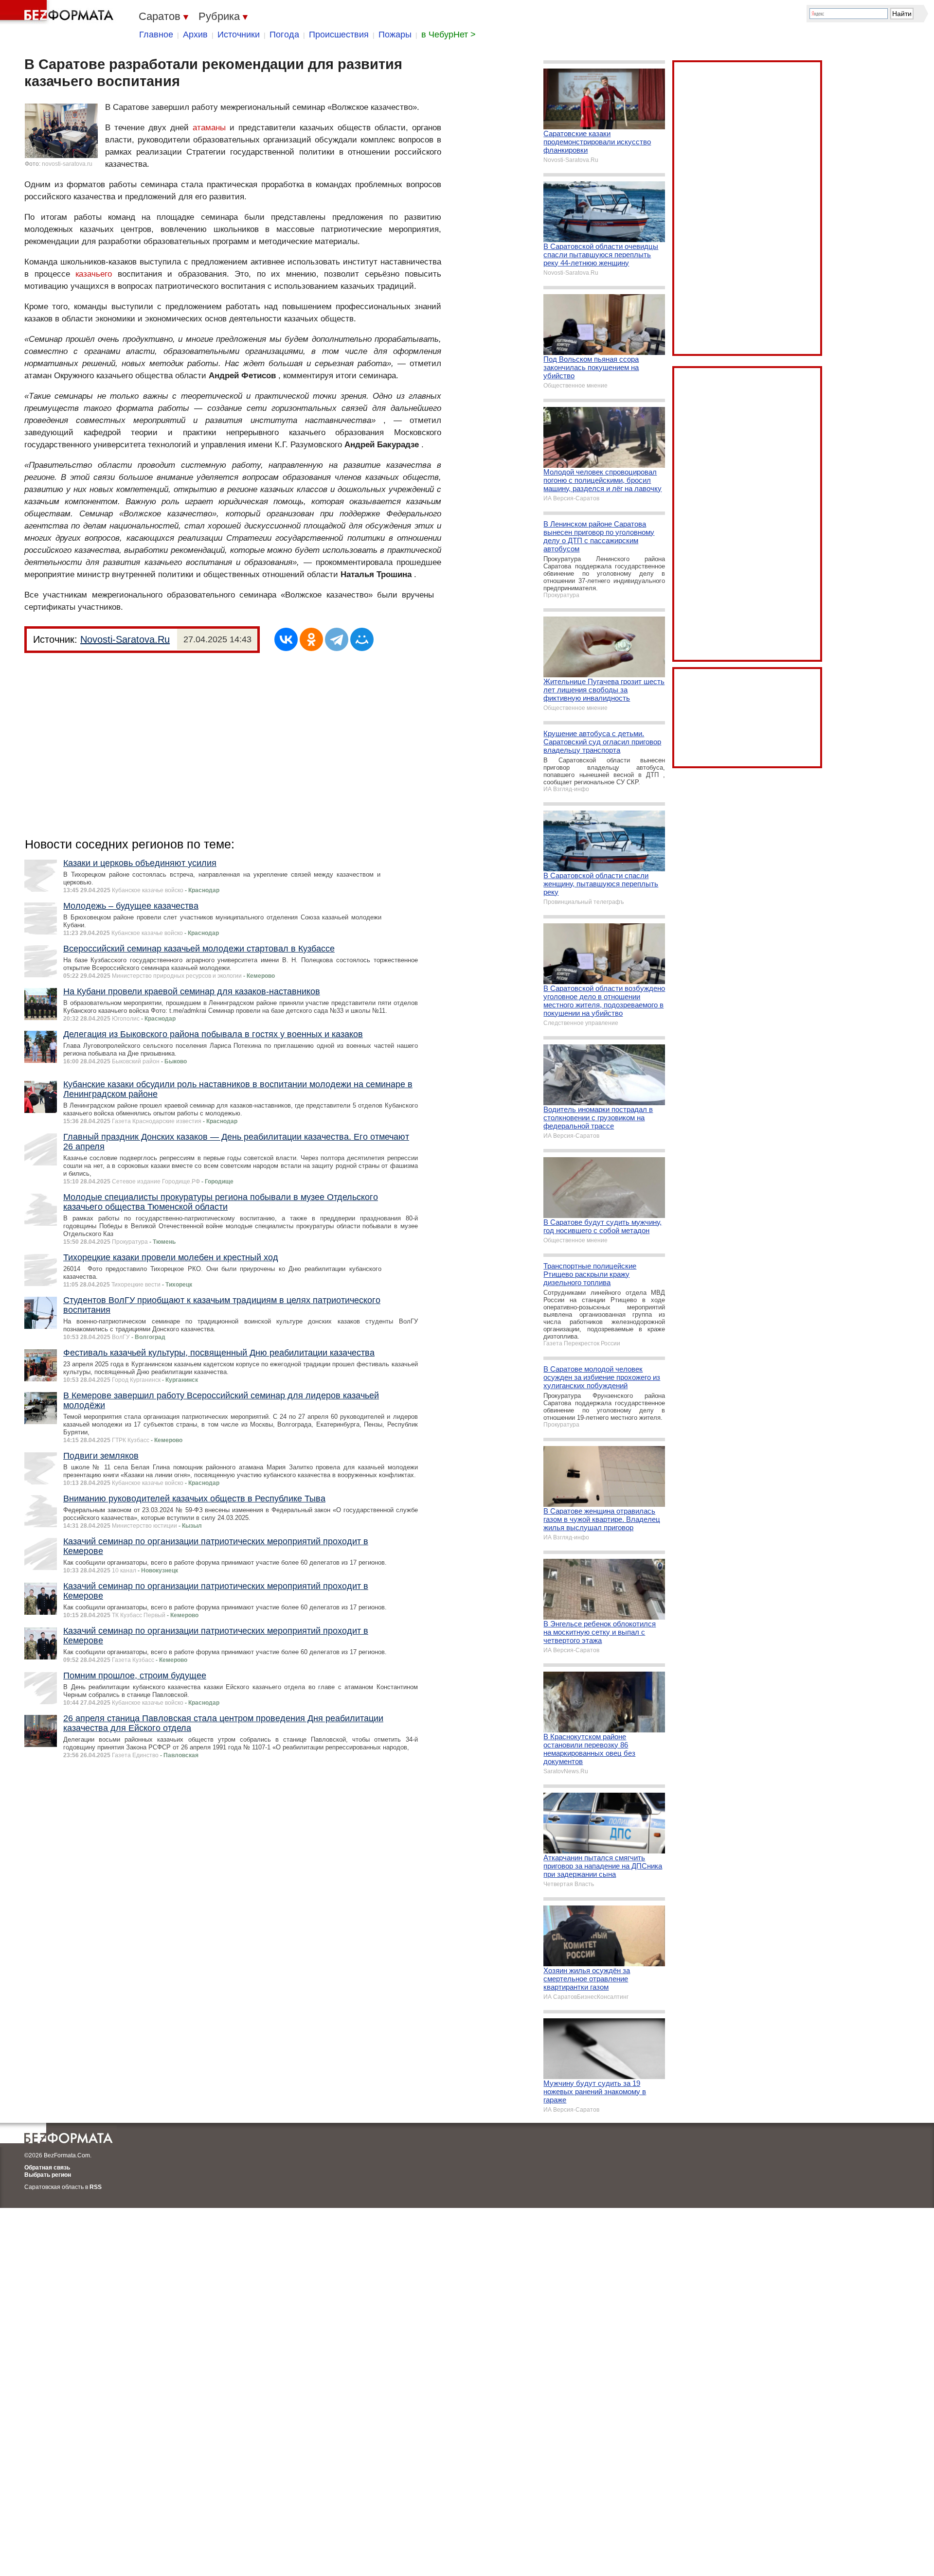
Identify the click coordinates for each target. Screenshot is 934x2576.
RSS (96, 2187)
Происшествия (339, 35)
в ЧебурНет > (449, 35)
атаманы (209, 128)
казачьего (94, 274)
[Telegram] (337, 639)
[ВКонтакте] (286, 639)
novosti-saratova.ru (67, 164)
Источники (239, 35)
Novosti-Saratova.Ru (125, 639)
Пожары (395, 35)
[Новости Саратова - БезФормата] (58, 12)
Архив (195, 35)
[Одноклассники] (311, 639)
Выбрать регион (48, 2175)
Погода (284, 35)
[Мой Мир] (362, 639)
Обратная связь (47, 2168)
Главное (156, 35)
